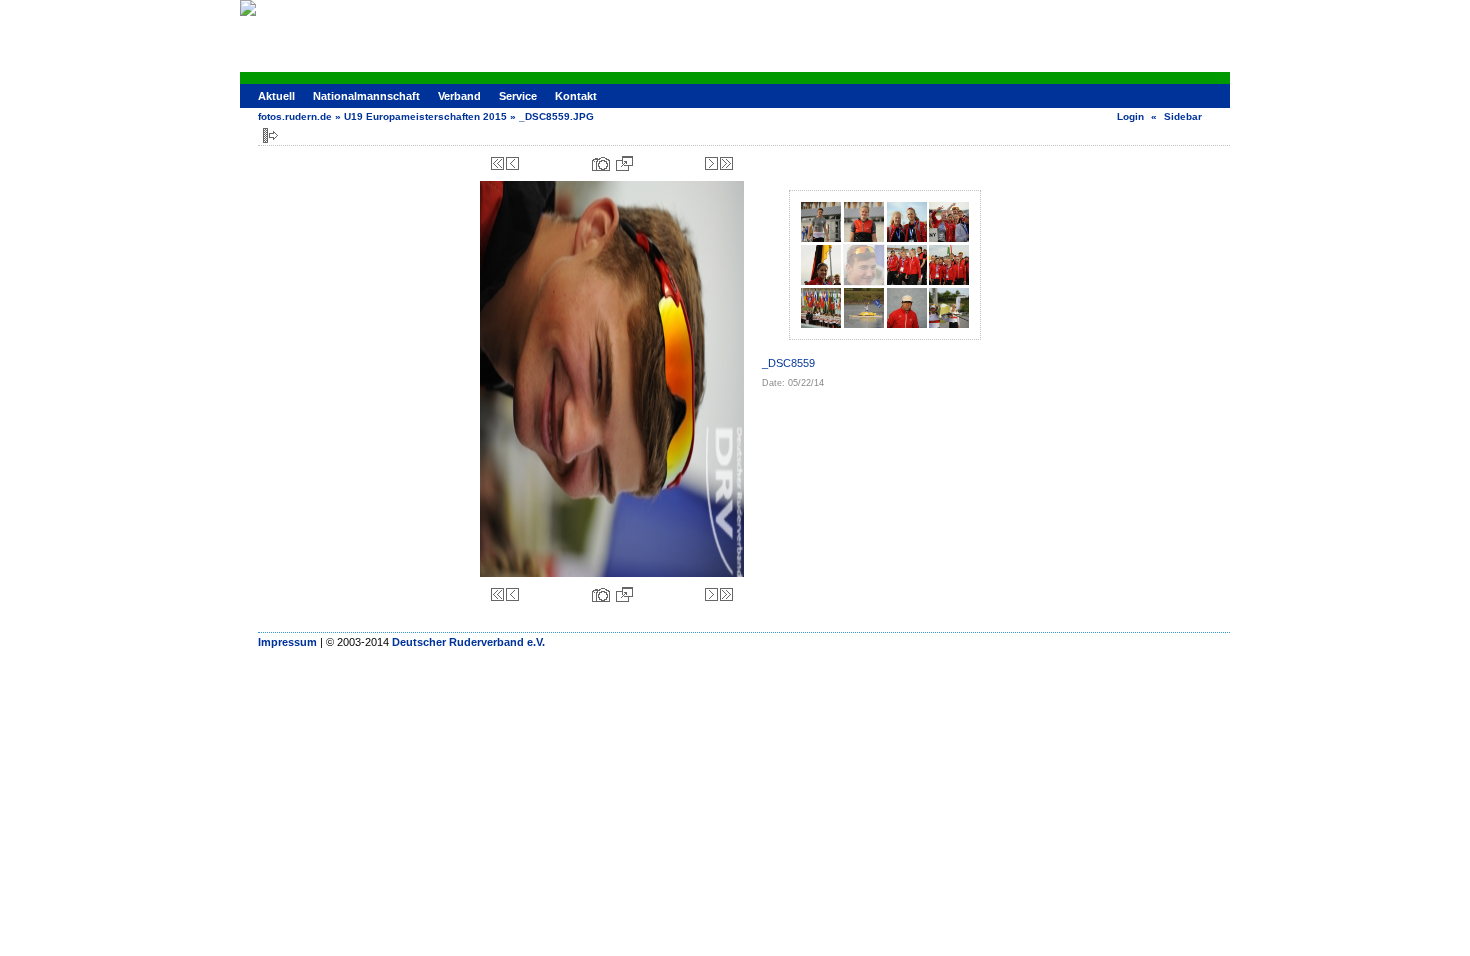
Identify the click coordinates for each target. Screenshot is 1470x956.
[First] (497, 163)
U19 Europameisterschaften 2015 (425, 116)
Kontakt (576, 96)
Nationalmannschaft (366, 96)
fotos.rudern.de (295, 116)
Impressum (287, 642)
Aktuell (276, 96)
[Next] (711, 163)
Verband (459, 96)
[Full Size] (624, 163)
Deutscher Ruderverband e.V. (468, 642)
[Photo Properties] (601, 163)
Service (518, 96)
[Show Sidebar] (270, 135)
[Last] (726, 163)
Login (1130, 116)
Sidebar (1183, 116)
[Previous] (512, 163)
